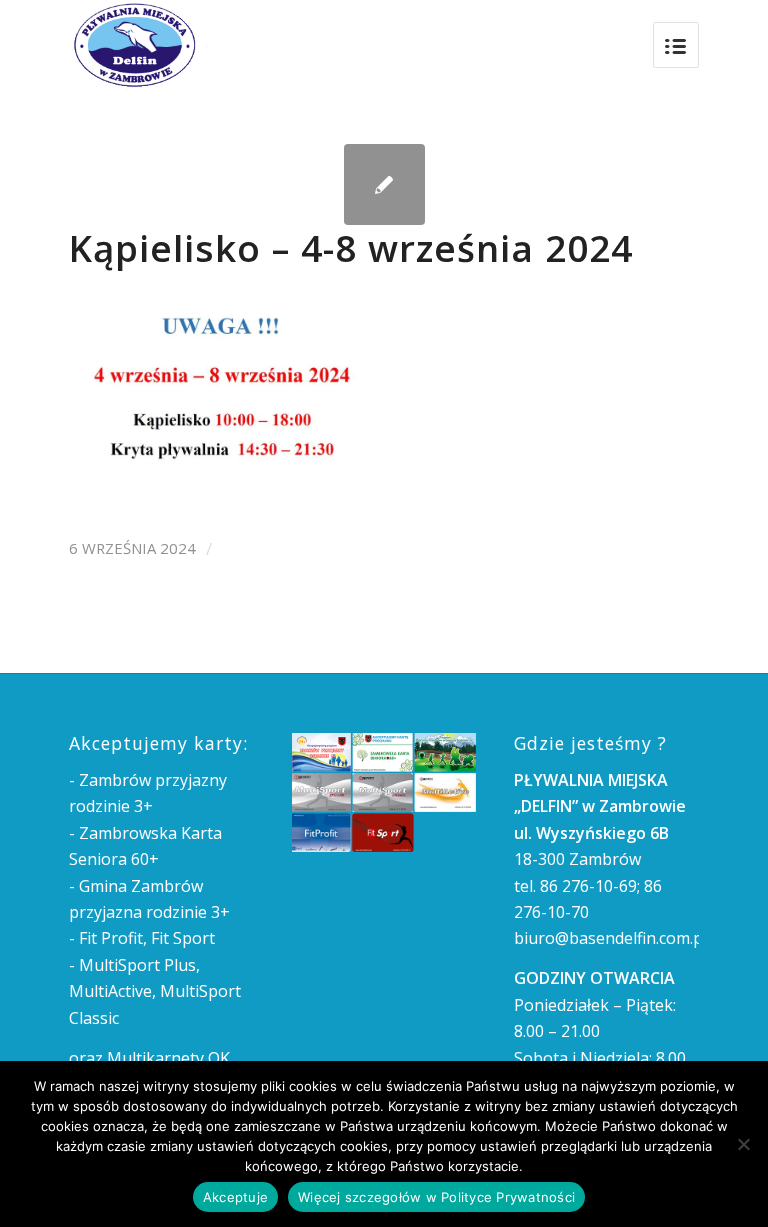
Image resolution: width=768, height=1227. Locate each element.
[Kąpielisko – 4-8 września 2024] (384, 184)
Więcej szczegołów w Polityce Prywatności (436, 1197)
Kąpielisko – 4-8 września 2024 (351, 248)
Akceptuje (235, 1197)
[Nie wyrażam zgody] (743, 1144)
